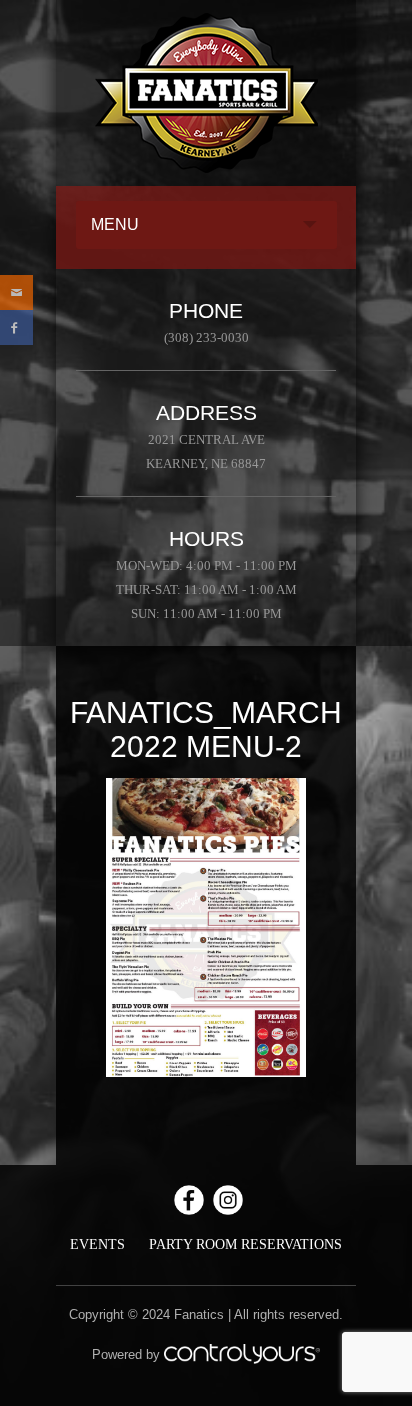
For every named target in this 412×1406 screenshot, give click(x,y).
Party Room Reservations (245, 1244)
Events (97, 1244)
